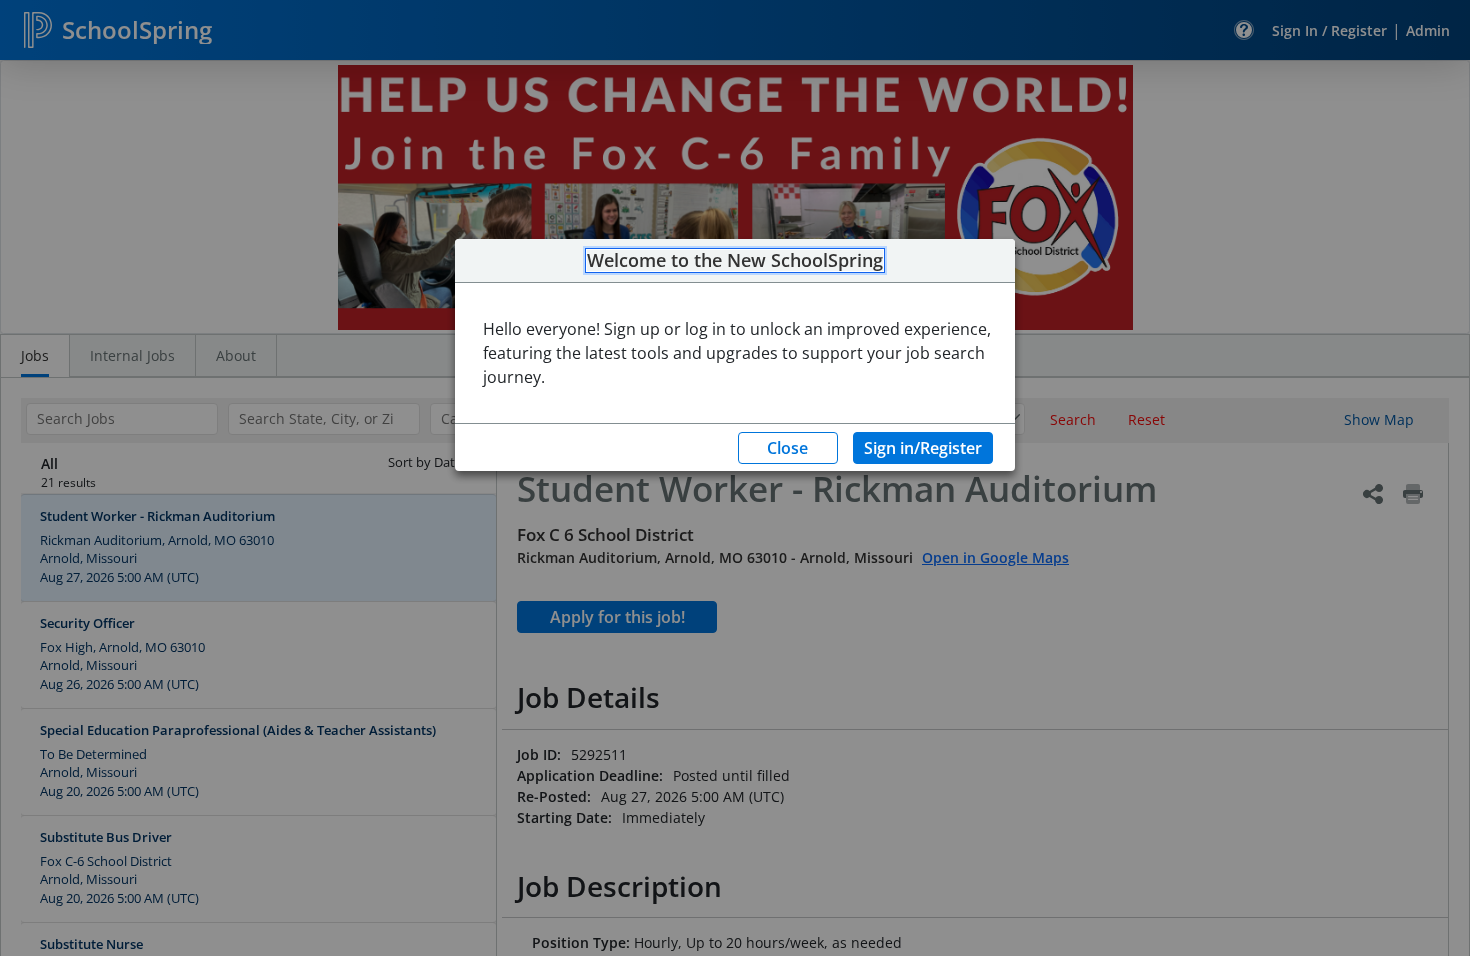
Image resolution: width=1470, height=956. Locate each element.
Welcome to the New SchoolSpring (735, 261)
